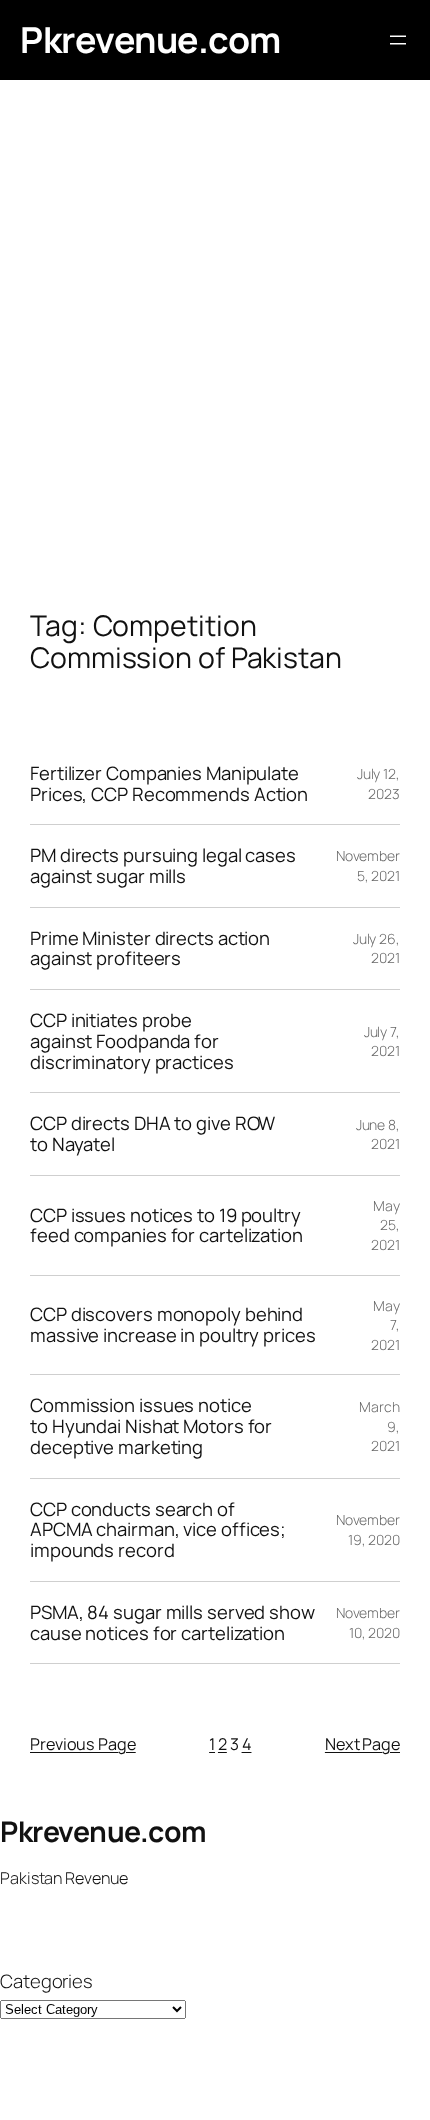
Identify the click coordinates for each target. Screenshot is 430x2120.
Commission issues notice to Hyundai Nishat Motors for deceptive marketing (151, 1426)
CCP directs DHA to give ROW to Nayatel (152, 1133)
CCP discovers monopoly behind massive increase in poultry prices (173, 1324)
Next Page (362, 1744)
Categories (46, 1981)
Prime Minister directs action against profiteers (150, 948)
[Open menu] (398, 40)
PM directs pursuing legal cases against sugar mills (163, 865)
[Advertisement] (215, 365)
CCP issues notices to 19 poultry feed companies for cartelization (166, 1225)
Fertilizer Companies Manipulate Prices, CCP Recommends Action (169, 783)
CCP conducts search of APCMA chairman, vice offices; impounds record (158, 1530)
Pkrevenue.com (150, 39)
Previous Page (83, 1744)
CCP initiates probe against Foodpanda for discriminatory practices (132, 1041)
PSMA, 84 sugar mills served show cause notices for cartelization (172, 1622)
